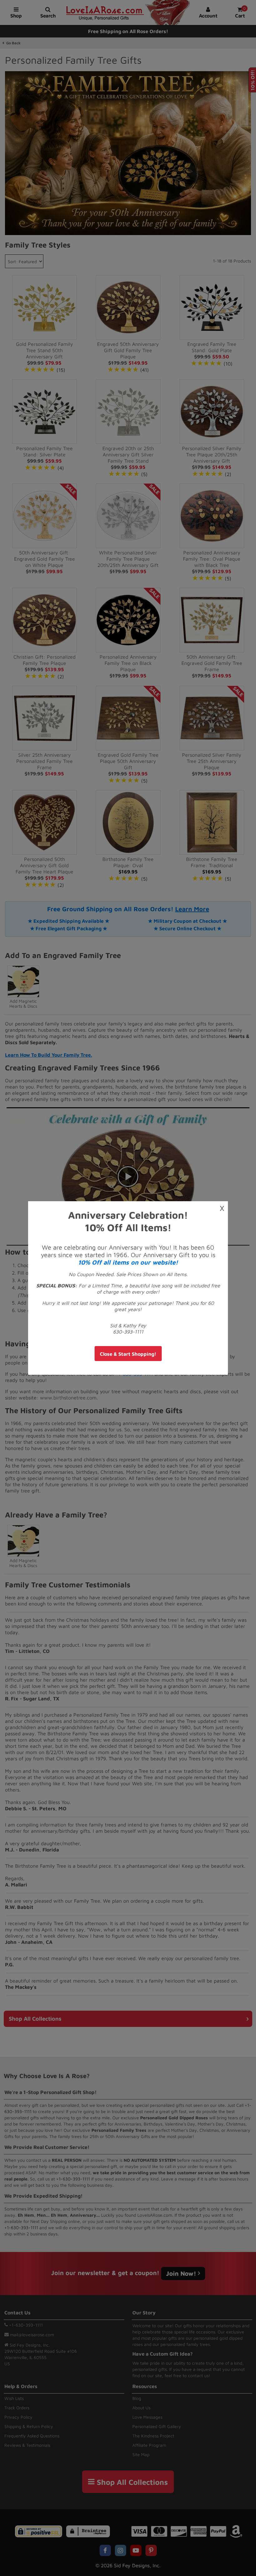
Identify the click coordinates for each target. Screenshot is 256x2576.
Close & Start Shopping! (128, 1354)
